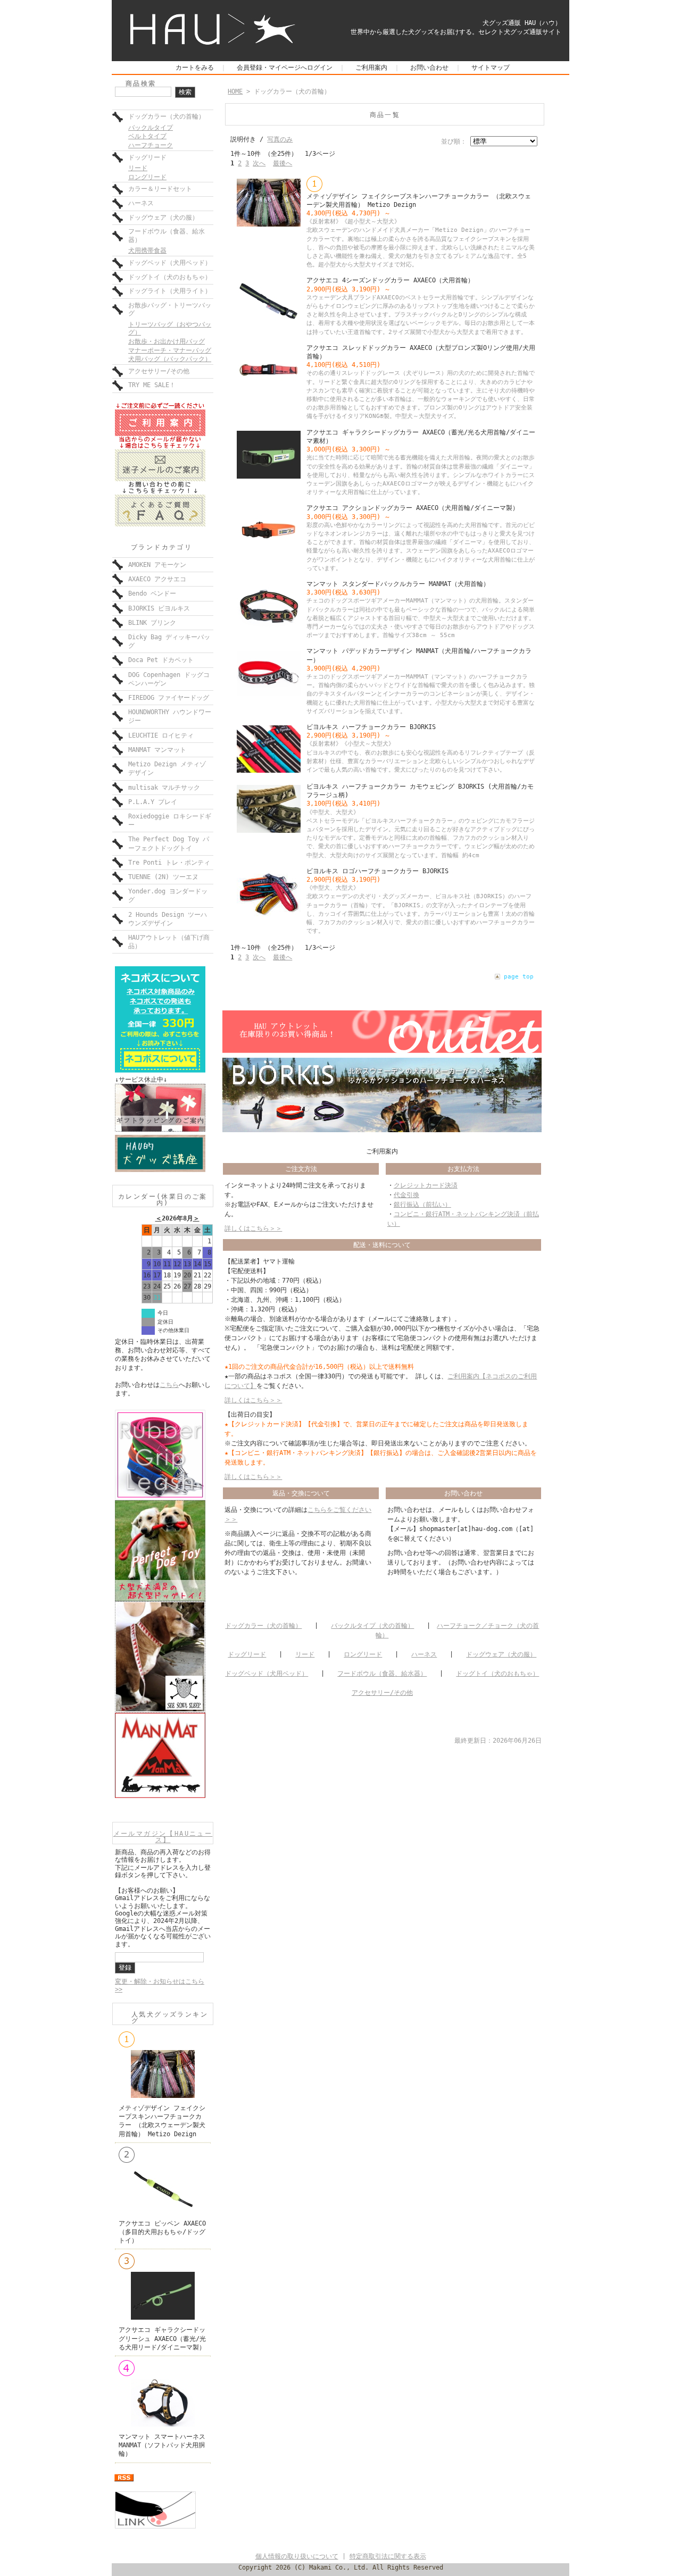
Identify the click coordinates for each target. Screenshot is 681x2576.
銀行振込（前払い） (422, 1205)
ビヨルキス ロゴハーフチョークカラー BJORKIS (377, 871)
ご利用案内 (371, 68)
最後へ (283, 163)
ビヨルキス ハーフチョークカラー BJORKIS (371, 727)
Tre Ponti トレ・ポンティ (169, 863)
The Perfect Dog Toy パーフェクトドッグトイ (169, 843)
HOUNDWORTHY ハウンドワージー (170, 716)
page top (519, 977)
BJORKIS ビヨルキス (159, 608)
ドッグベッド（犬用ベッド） (170, 263)
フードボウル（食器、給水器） (167, 236)
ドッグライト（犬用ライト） (170, 291)
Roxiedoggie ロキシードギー (170, 821)
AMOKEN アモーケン (157, 565)
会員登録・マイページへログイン (285, 68)
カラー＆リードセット (160, 189)
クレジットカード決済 (426, 1185)
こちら (169, 1385)
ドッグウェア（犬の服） (163, 218)
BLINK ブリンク (152, 623)
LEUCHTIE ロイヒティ (161, 735)
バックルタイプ (151, 128)
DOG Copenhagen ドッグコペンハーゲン (169, 679)
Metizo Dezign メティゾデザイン (167, 768)
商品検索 (141, 83)
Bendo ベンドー (152, 593)
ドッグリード (147, 157)
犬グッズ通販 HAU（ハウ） (522, 23)
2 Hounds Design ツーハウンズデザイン (168, 919)
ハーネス (141, 203)
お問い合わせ (429, 68)
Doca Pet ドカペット (161, 660)
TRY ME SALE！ (152, 385)
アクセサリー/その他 (159, 371)
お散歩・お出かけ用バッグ (167, 341)
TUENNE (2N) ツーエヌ (163, 877)
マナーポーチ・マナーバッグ (170, 350)
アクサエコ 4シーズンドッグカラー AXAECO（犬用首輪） (390, 280)
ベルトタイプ (147, 136)
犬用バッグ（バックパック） (170, 359)
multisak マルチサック (164, 788)
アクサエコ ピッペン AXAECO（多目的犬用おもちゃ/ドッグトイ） (162, 2232)
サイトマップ (491, 68)
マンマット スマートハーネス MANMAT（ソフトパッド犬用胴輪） (162, 2445)
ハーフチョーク (151, 145)
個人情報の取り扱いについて (297, 2556)
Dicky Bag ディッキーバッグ (169, 641)
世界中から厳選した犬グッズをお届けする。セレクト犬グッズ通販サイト (456, 32)
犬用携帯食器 (147, 250)
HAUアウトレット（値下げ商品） (169, 942)
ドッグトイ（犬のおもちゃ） (170, 277)
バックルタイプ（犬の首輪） (372, 1626)
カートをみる (195, 68)
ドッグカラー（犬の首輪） (167, 116)
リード (138, 168)
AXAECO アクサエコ (157, 579)
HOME (235, 91)
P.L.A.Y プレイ (153, 802)
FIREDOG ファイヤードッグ (169, 698)
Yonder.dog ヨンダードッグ (168, 896)
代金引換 (406, 1195)
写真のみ (280, 139)
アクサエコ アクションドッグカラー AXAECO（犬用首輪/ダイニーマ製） (413, 508)
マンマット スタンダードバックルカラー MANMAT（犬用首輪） (398, 584)
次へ (259, 163)
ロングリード (147, 177)
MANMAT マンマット (157, 750)
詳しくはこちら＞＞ (253, 1228)
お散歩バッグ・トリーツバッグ (170, 310)
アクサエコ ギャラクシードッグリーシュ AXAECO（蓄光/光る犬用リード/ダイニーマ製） (162, 2338)
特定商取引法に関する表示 (388, 2556)
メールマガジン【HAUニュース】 (163, 1837)
